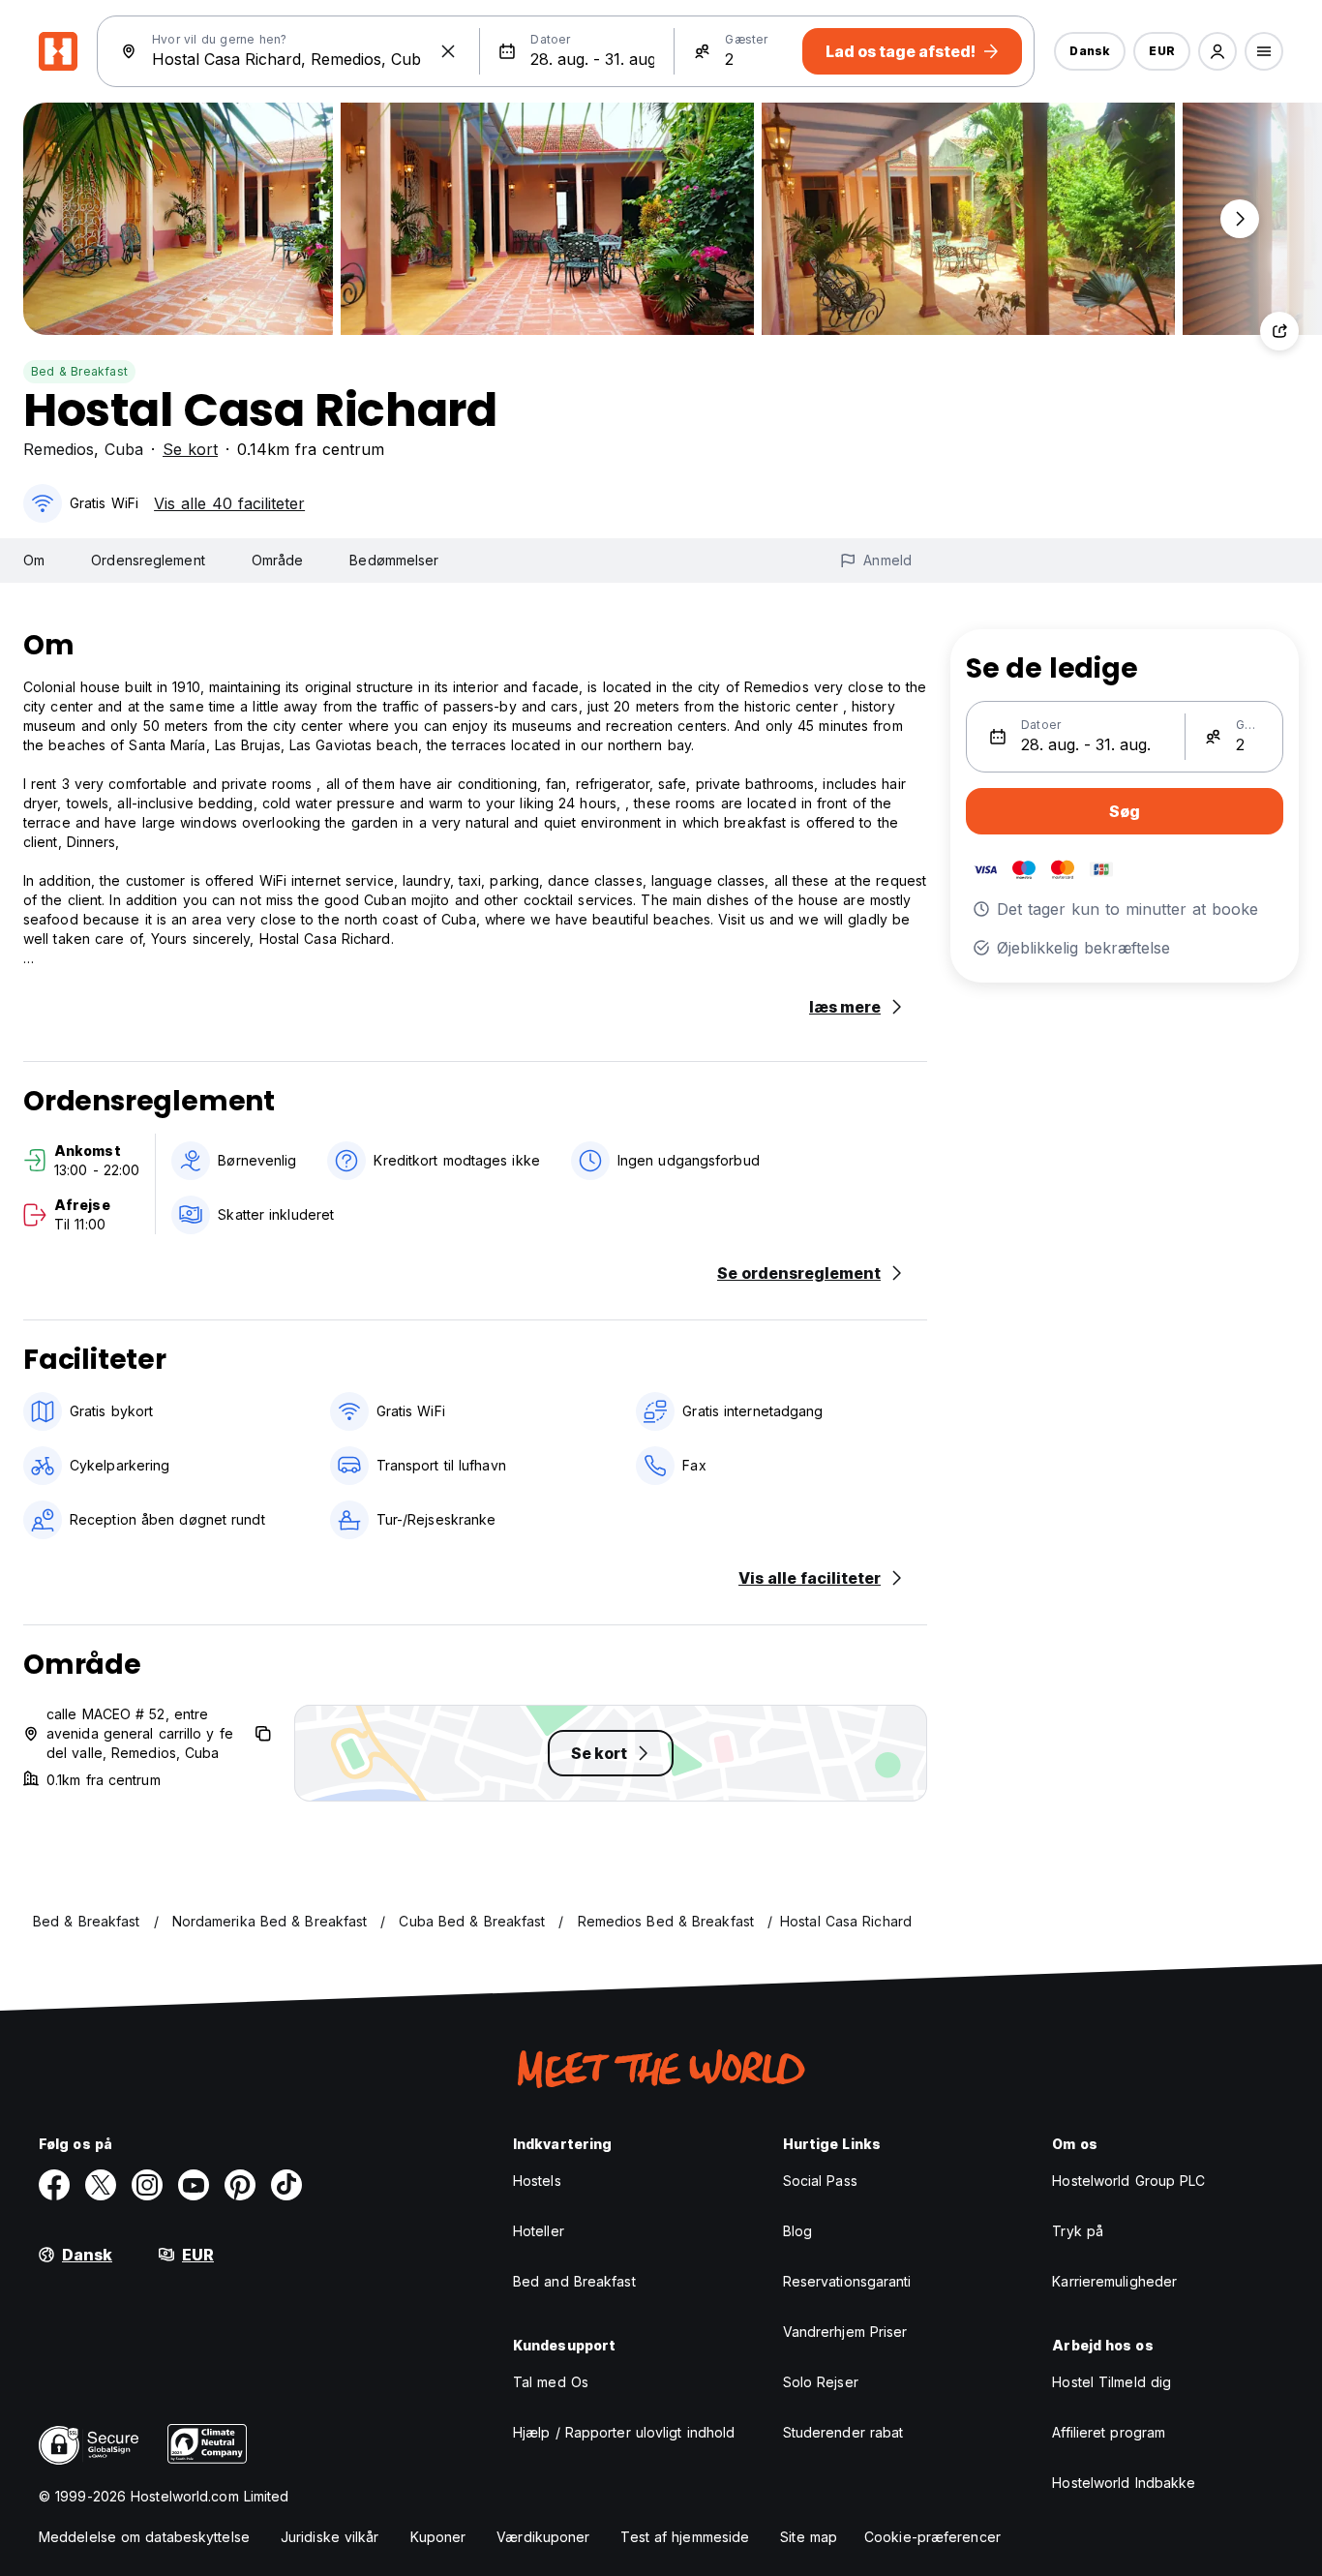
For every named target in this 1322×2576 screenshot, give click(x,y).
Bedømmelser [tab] (394, 560)
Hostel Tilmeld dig (1112, 2382)
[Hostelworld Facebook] (54, 2185)
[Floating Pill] (1240, 219)
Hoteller (539, 2231)
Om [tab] (34, 560)
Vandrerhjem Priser (845, 2332)
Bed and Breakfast (574, 2281)
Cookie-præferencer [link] (932, 2537)
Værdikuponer (543, 2537)
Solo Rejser (821, 2382)
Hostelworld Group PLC (1128, 2181)
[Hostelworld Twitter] (101, 2185)
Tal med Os (551, 2382)
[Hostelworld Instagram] (147, 2185)
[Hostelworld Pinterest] (240, 2185)
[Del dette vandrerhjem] (1279, 331)
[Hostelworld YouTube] (194, 2185)
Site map (809, 2537)
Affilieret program (1109, 2432)
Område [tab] (278, 560)
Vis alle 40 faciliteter (229, 503)
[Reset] (448, 51)
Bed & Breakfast (79, 371)
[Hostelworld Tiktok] (286, 2185)
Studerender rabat (843, 2432)
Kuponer (438, 2537)
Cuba (124, 449)
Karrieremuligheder (1114, 2281)
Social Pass (820, 2181)
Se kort (190, 449)
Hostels (537, 2181)
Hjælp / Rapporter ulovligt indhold (624, 2432)
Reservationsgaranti (847, 2281)
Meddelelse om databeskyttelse (144, 2537)
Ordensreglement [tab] (148, 560)
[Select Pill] (1217, 51)
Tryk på (1078, 2231)
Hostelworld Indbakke (1124, 2483)
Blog (797, 2231)
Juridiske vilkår (330, 2537)
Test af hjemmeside (685, 2537)
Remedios (59, 449)
